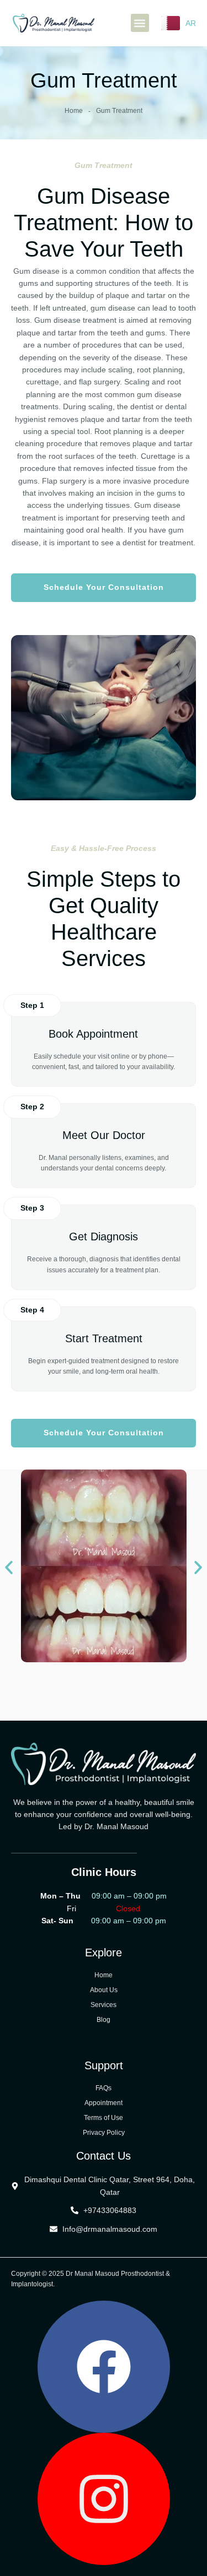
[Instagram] (104, 2499)
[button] (140, 23)
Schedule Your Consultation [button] (104, 587)
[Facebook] (104, 2367)
